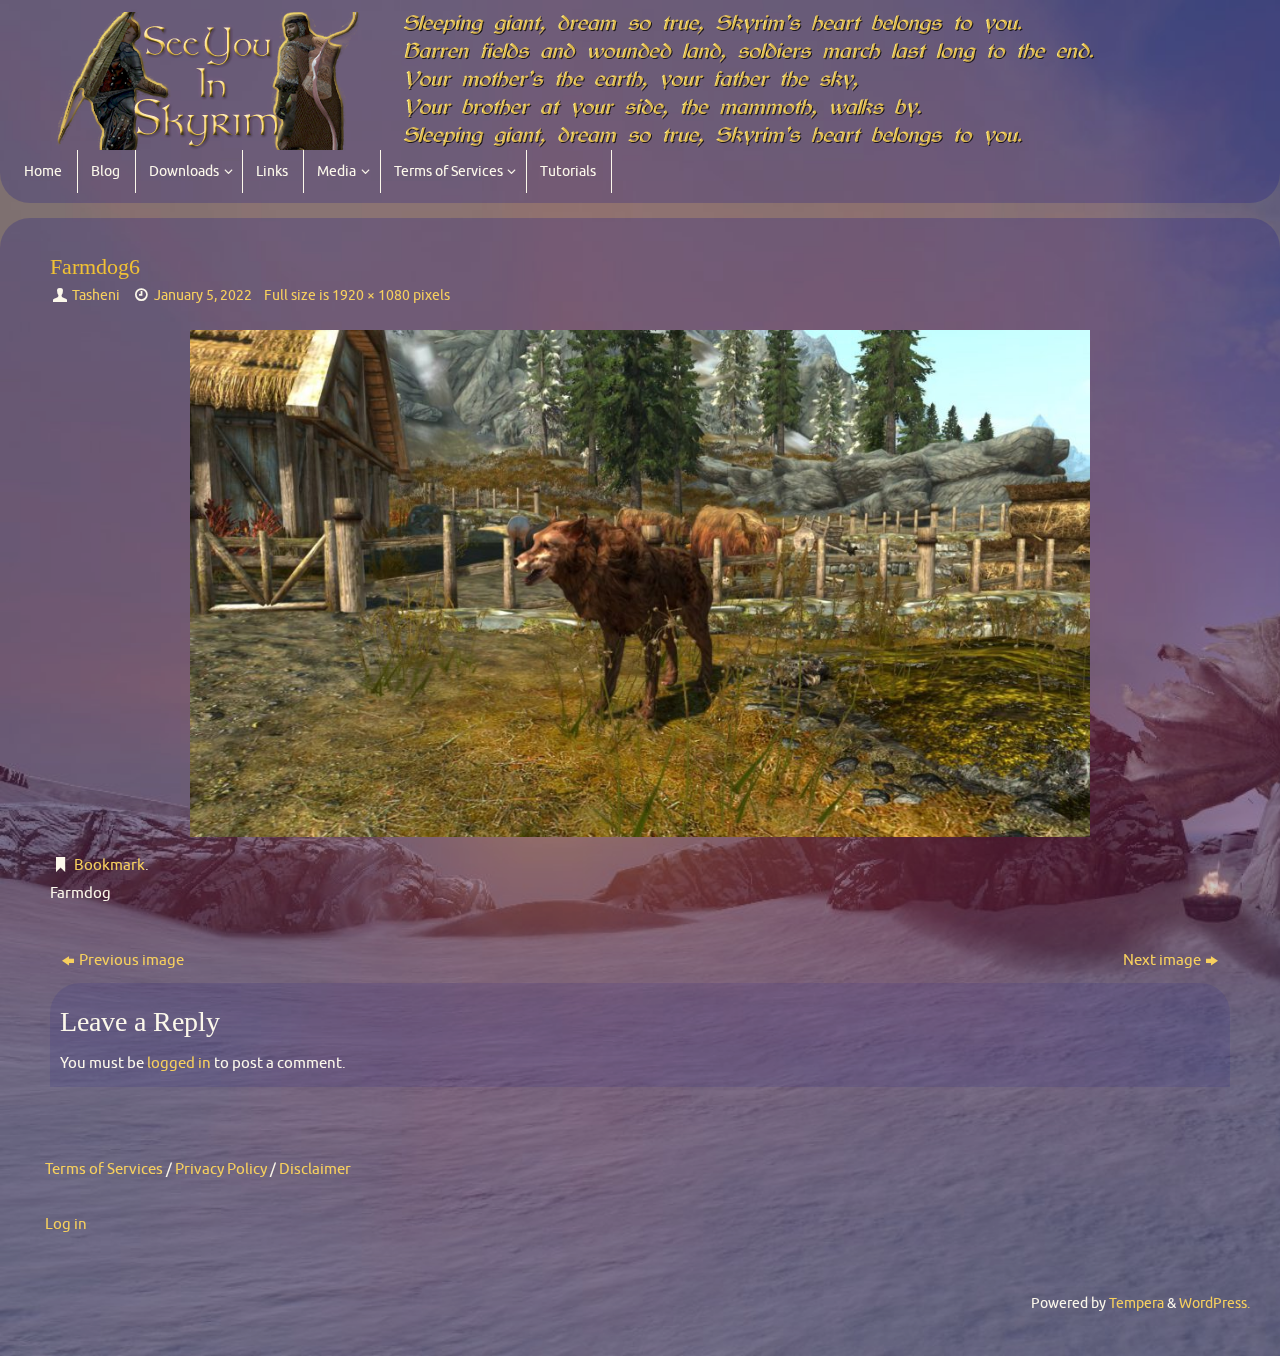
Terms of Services (104, 1169)
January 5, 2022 (203, 295)
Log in (66, 1224)
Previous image (131, 960)
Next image (1162, 960)
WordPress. (1214, 1303)
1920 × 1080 (371, 295)
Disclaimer (315, 1169)
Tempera (1136, 1303)
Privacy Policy (221, 1169)
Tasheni (96, 295)
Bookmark (109, 865)
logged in (179, 1063)
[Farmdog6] (640, 583)
